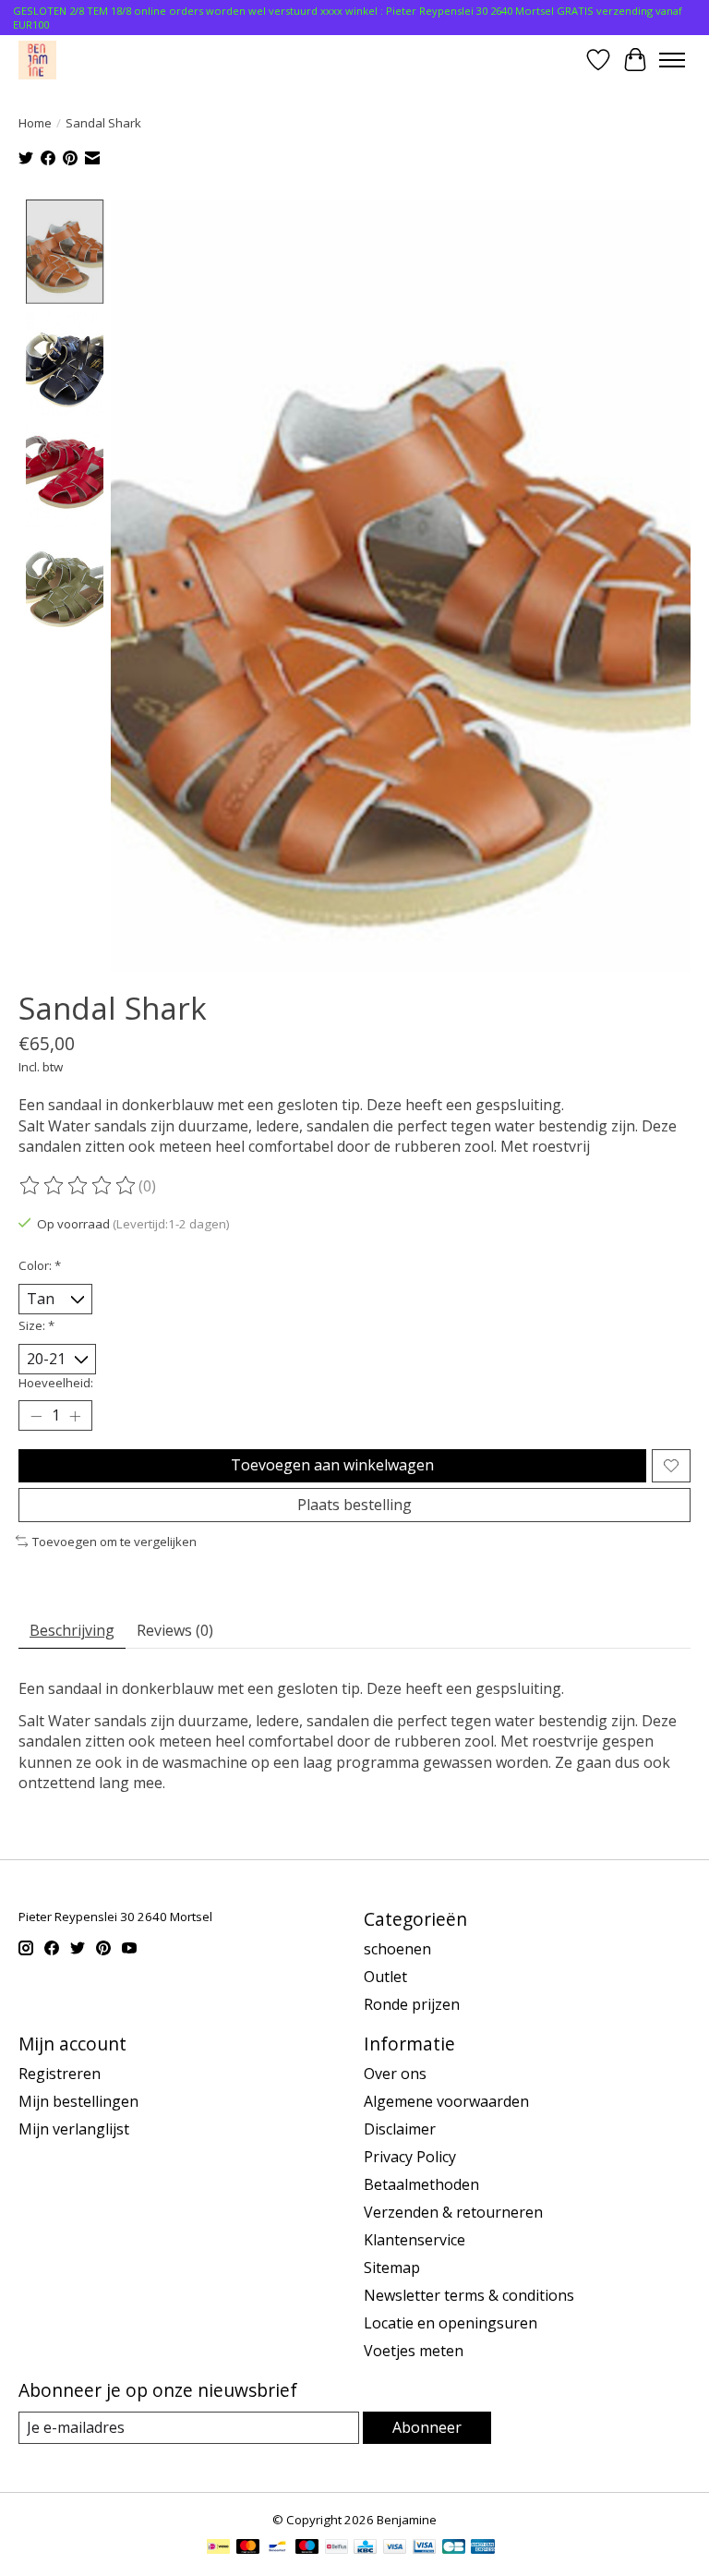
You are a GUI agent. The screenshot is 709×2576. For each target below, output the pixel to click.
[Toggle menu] (672, 60)
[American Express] (483, 2548)
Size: (36, 1325)
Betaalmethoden (421, 2184)
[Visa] (395, 2548)
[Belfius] (336, 2548)
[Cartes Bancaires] (454, 2548)
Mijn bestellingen (78, 2101)
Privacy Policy (410, 2157)
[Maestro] (307, 2548)
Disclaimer (400, 2129)
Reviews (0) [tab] (175, 1630)
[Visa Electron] (424, 2548)
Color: (40, 1265)
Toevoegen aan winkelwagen (332, 1465)
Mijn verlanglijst (74, 2129)
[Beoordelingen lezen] (78, 1186)
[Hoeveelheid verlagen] (36, 1416)
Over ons (395, 2074)
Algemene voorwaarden (446, 2101)
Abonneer (427, 2427)
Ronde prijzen (412, 2004)
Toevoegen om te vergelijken (114, 1542)
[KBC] (365, 2548)
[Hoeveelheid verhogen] (75, 1416)
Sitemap (392, 2268)
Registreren (60, 2074)
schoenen (397, 1949)
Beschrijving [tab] (72, 1630)
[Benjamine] (37, 60)
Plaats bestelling (354, 1505)
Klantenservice (415, 2240)
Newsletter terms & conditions (469, 2295)
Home (35, 123)
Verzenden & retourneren (453, 2212)
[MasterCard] (248, 2548)
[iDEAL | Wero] (218, 2548)
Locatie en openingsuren (451, 2323)
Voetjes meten (414, 2351)
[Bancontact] (277, 2548)
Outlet (385, 1977)
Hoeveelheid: (56, 1383)
